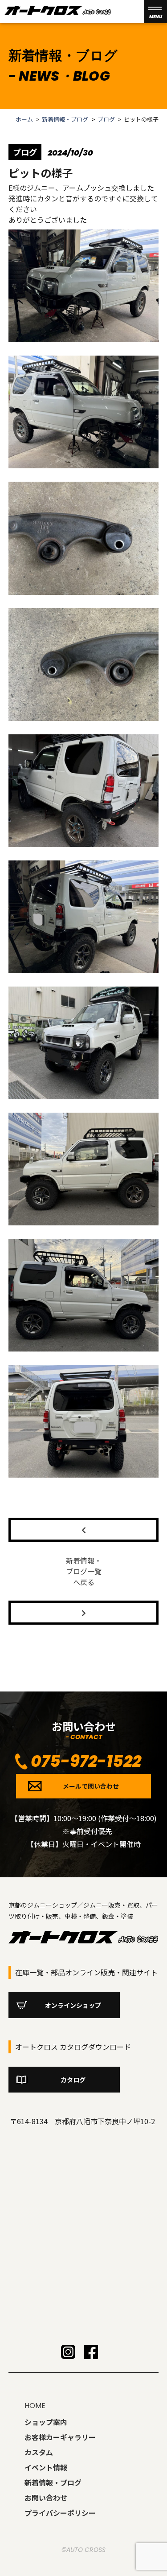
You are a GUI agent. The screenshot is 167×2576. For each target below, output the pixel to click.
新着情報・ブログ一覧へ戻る (84, 1571)
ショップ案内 (46, 2422)
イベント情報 (46, 2467)
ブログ (106, 119)
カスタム (39, 2452)
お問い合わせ (46, 2498)
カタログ (73, 2080)
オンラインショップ (73, 2005)
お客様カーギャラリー (60, 2437)
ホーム (24, 119)
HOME (35, 2406)
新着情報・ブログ (65, 119)
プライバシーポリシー (60, 2513)
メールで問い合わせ (91, 1786)
